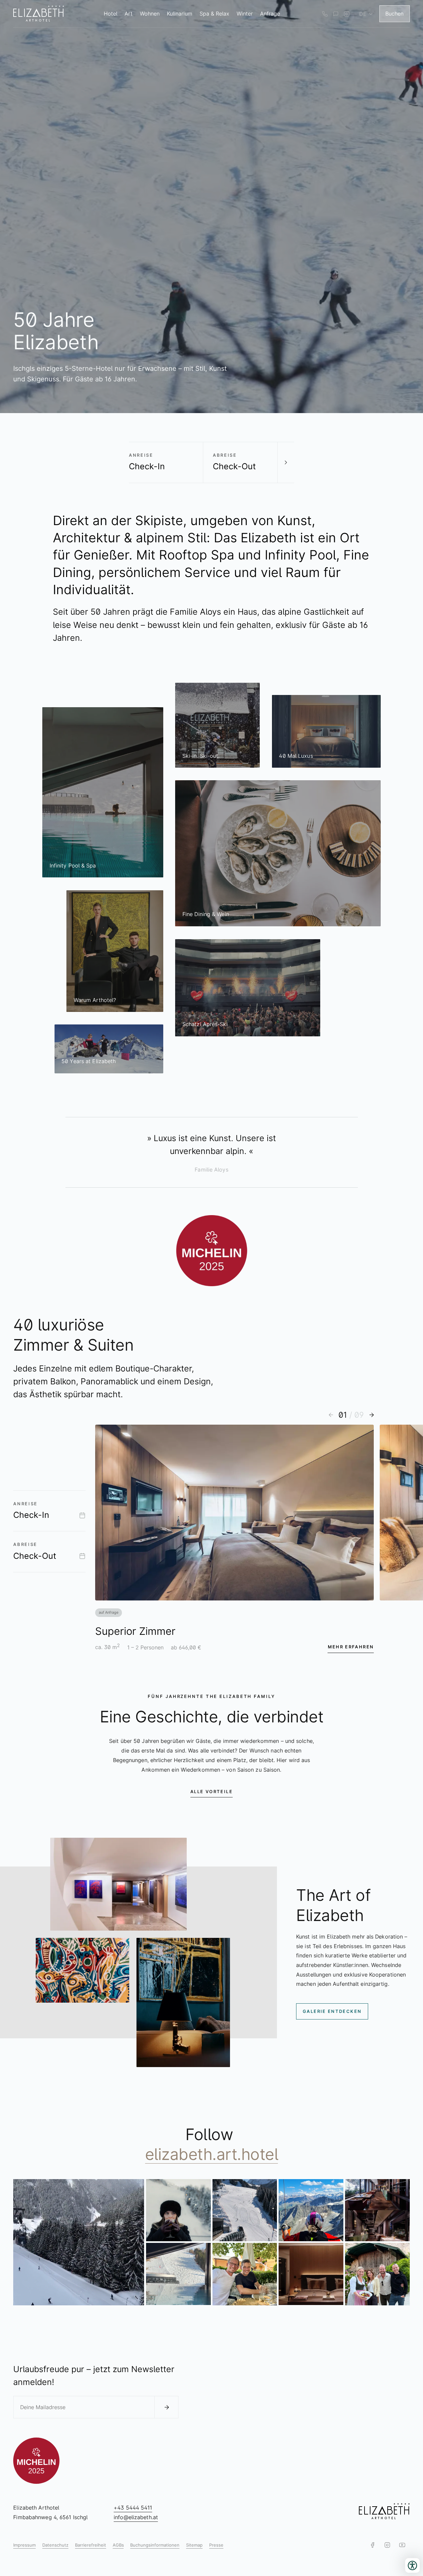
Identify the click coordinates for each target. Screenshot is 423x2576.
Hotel (111, 14)
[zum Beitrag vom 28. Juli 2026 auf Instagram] (311, 2274)
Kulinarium (180, 14)
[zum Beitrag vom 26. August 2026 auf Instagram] (79, 2242)
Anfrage (270, 14)
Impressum (24, 2545)
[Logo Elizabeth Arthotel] (384, 2512)
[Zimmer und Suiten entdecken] (286, 462)
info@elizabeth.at (136, 2517)
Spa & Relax (214, 14)
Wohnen (150, 14)
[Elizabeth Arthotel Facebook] (373, 2545)
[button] (331, 1415)
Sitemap (194, 2545)
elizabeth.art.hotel (212, 2154)
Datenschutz (55, 2545)
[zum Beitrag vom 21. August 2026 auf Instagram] (178, 2210)
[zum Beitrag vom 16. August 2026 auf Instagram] (311, 2210)
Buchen (394, 14)
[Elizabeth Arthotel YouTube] (402, 2545)
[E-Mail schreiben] (336, 14)
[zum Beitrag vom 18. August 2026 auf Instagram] (245, 2210)
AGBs (118, 2545)
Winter (245, 14)
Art (129, 14)
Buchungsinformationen (155, 2545)
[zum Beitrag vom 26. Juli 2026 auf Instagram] (377, 2274)
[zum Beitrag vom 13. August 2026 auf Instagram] (377, 2210)
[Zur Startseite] (39, 14)
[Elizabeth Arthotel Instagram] (346, 14)
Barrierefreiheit (91, 2545)
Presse (216, 2545)
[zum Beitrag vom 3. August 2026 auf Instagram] (245, 2274)
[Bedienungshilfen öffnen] (412, 2565)
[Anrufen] (325, 14)
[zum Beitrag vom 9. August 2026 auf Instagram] (178, 2274)
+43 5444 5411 (133, 2508)
